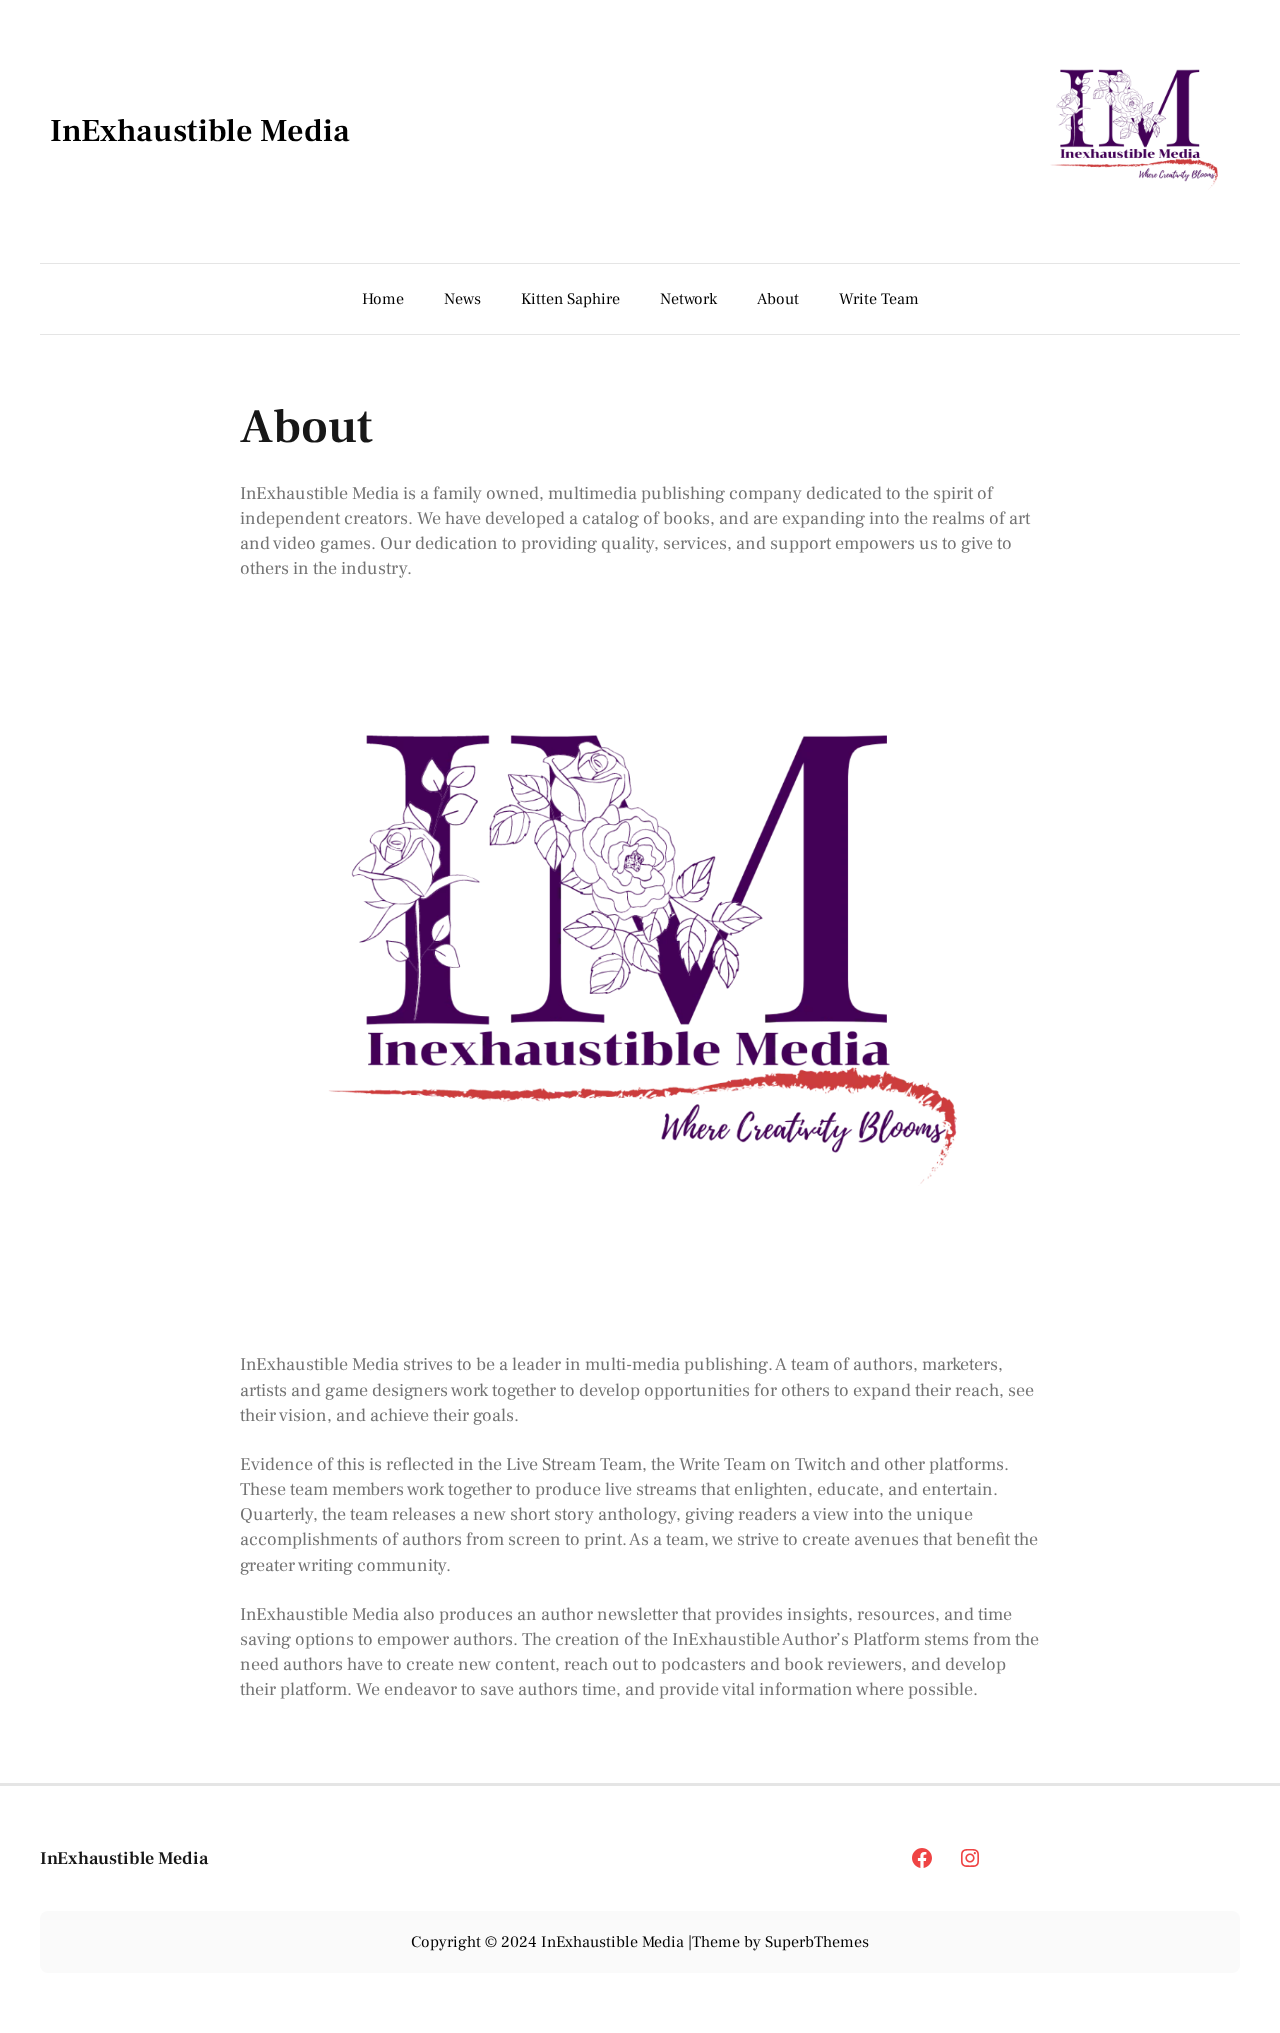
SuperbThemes (817, 1942)
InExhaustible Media (200, 131)
